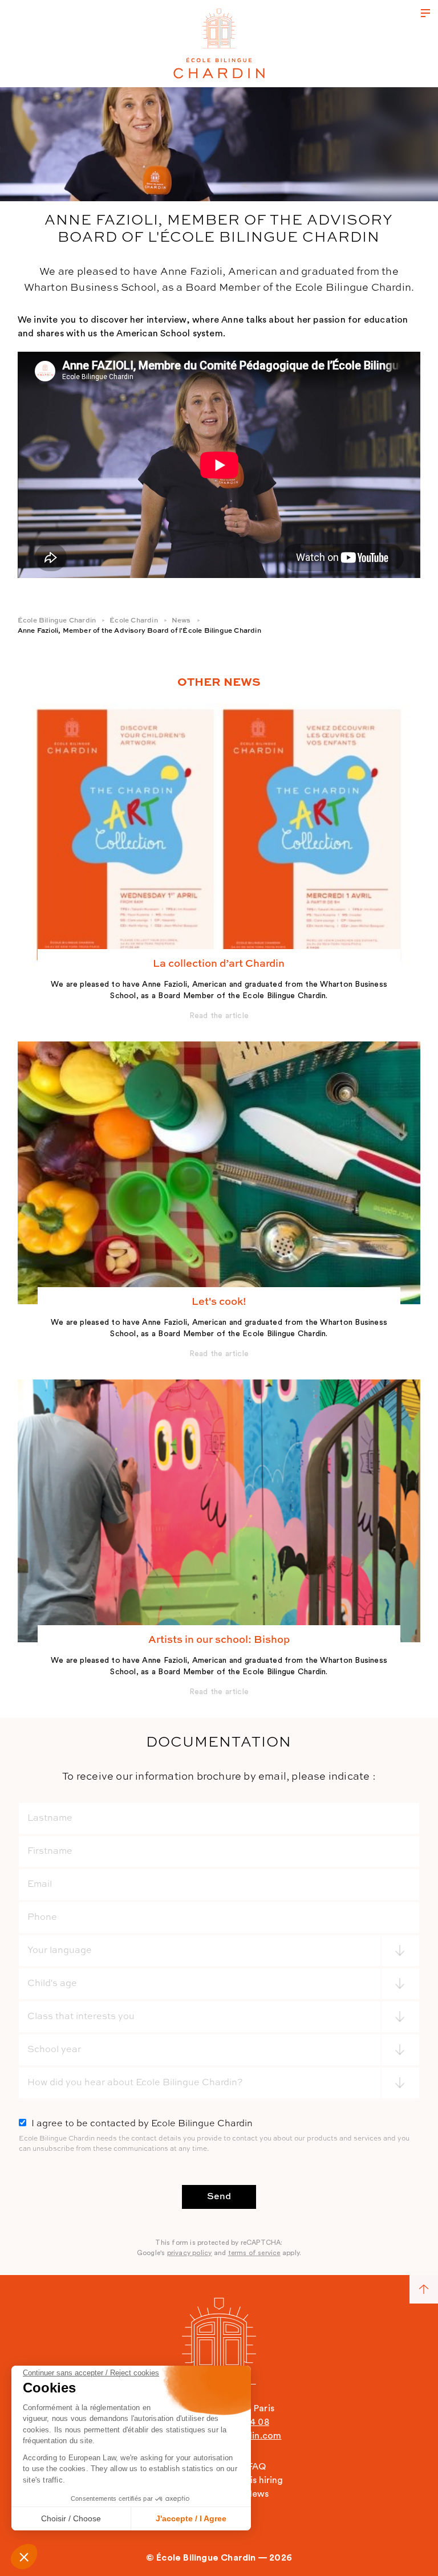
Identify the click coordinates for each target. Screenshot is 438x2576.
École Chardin (134, 621)
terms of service (254, 2253)
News (181, 621)
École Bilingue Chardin (57, 621)
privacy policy (190, 2253)
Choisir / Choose (71, 2518)
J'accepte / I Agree (191, 2518)
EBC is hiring (257, 2480)
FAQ (257, 2467)
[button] (24, 2557)
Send (219, 2197)
